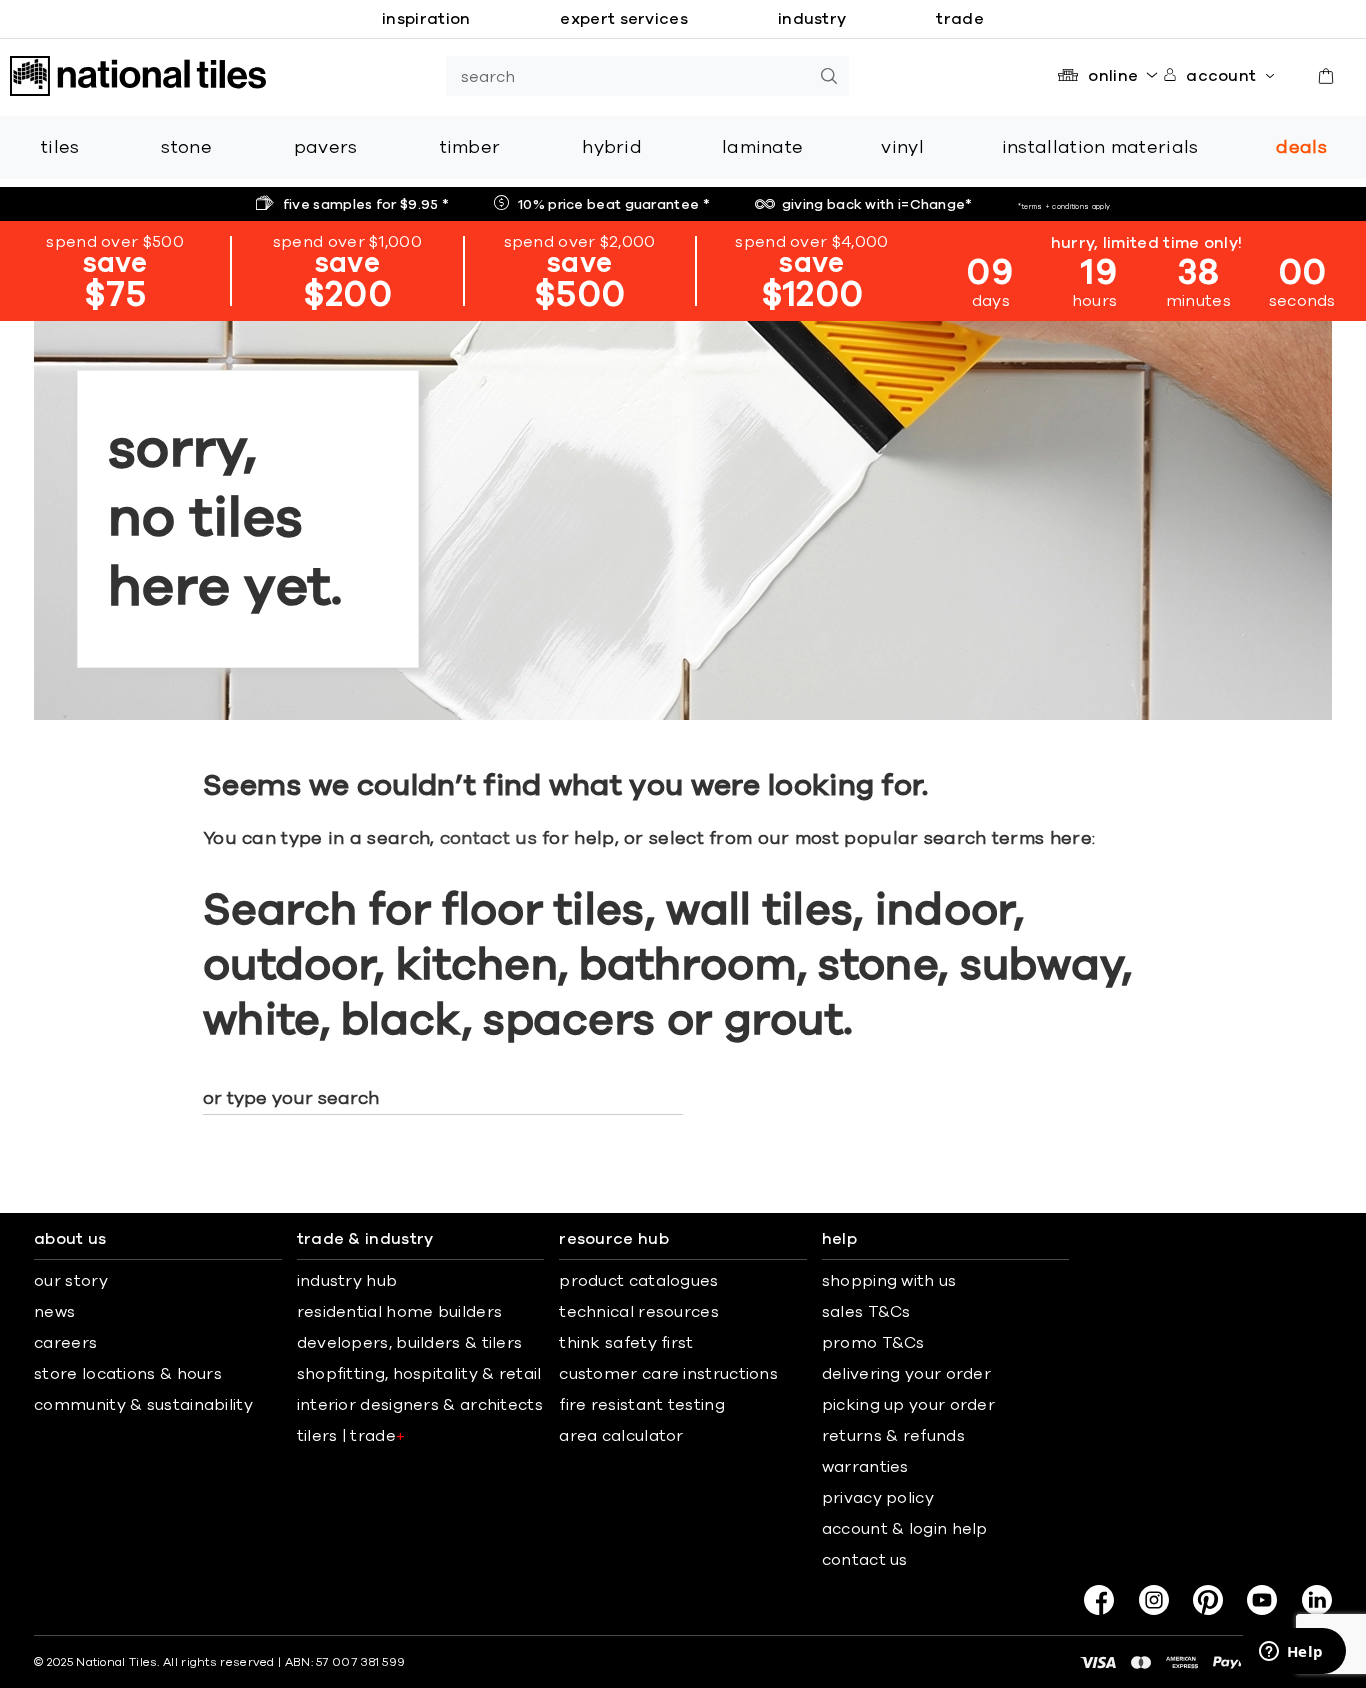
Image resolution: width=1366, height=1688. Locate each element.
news (54, 1312)
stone (878, 966)
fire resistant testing (642, 1405)
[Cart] (1326, 76)
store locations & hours (128, 1374)
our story (71, 1281)
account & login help (905, 1529)
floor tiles (543, 911)
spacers (569, 1021)
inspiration (426, 19)
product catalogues (638, 1281)
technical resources (639, 1312)
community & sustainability (143, 1405)
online (1113, 76)
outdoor (288, 966)
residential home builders (400, 1312)
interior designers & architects (420, 1405)
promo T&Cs (873, 1343)
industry (812, 19)
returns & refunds (893, 1436)
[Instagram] (1154, 1600)
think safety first (626, 1343)
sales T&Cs (866, 1312)
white (261, 1021)
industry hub (347, 1281)
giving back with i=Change (877, 205)
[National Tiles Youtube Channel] (1262, 1600)
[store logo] (138, 76)
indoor (944, 911)
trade (960, 19)
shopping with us (889, 1281)
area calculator (621, 1436)
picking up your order (908, 1405)
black (401, 1021)
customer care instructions (668, 1374)
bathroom (687, 966)
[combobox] (627, 76)
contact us (488, 839)
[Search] (829, 76)
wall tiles (759, 911)
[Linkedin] (1317, 1600)
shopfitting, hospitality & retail (419, 1374)
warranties (865, 1467)
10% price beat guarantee (614, 205)
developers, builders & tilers (410, 1343)
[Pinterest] (1208, 1600)
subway (1041, 966)
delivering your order (906, 1374)
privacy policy (878, 1498)
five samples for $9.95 (366, 205)
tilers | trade (351, 1436)
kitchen (477, 966)
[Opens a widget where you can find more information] (1291, 1653)
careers (65, 1343)
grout (784, 1021)
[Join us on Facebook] (1099, 1600)
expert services (624, 19)
